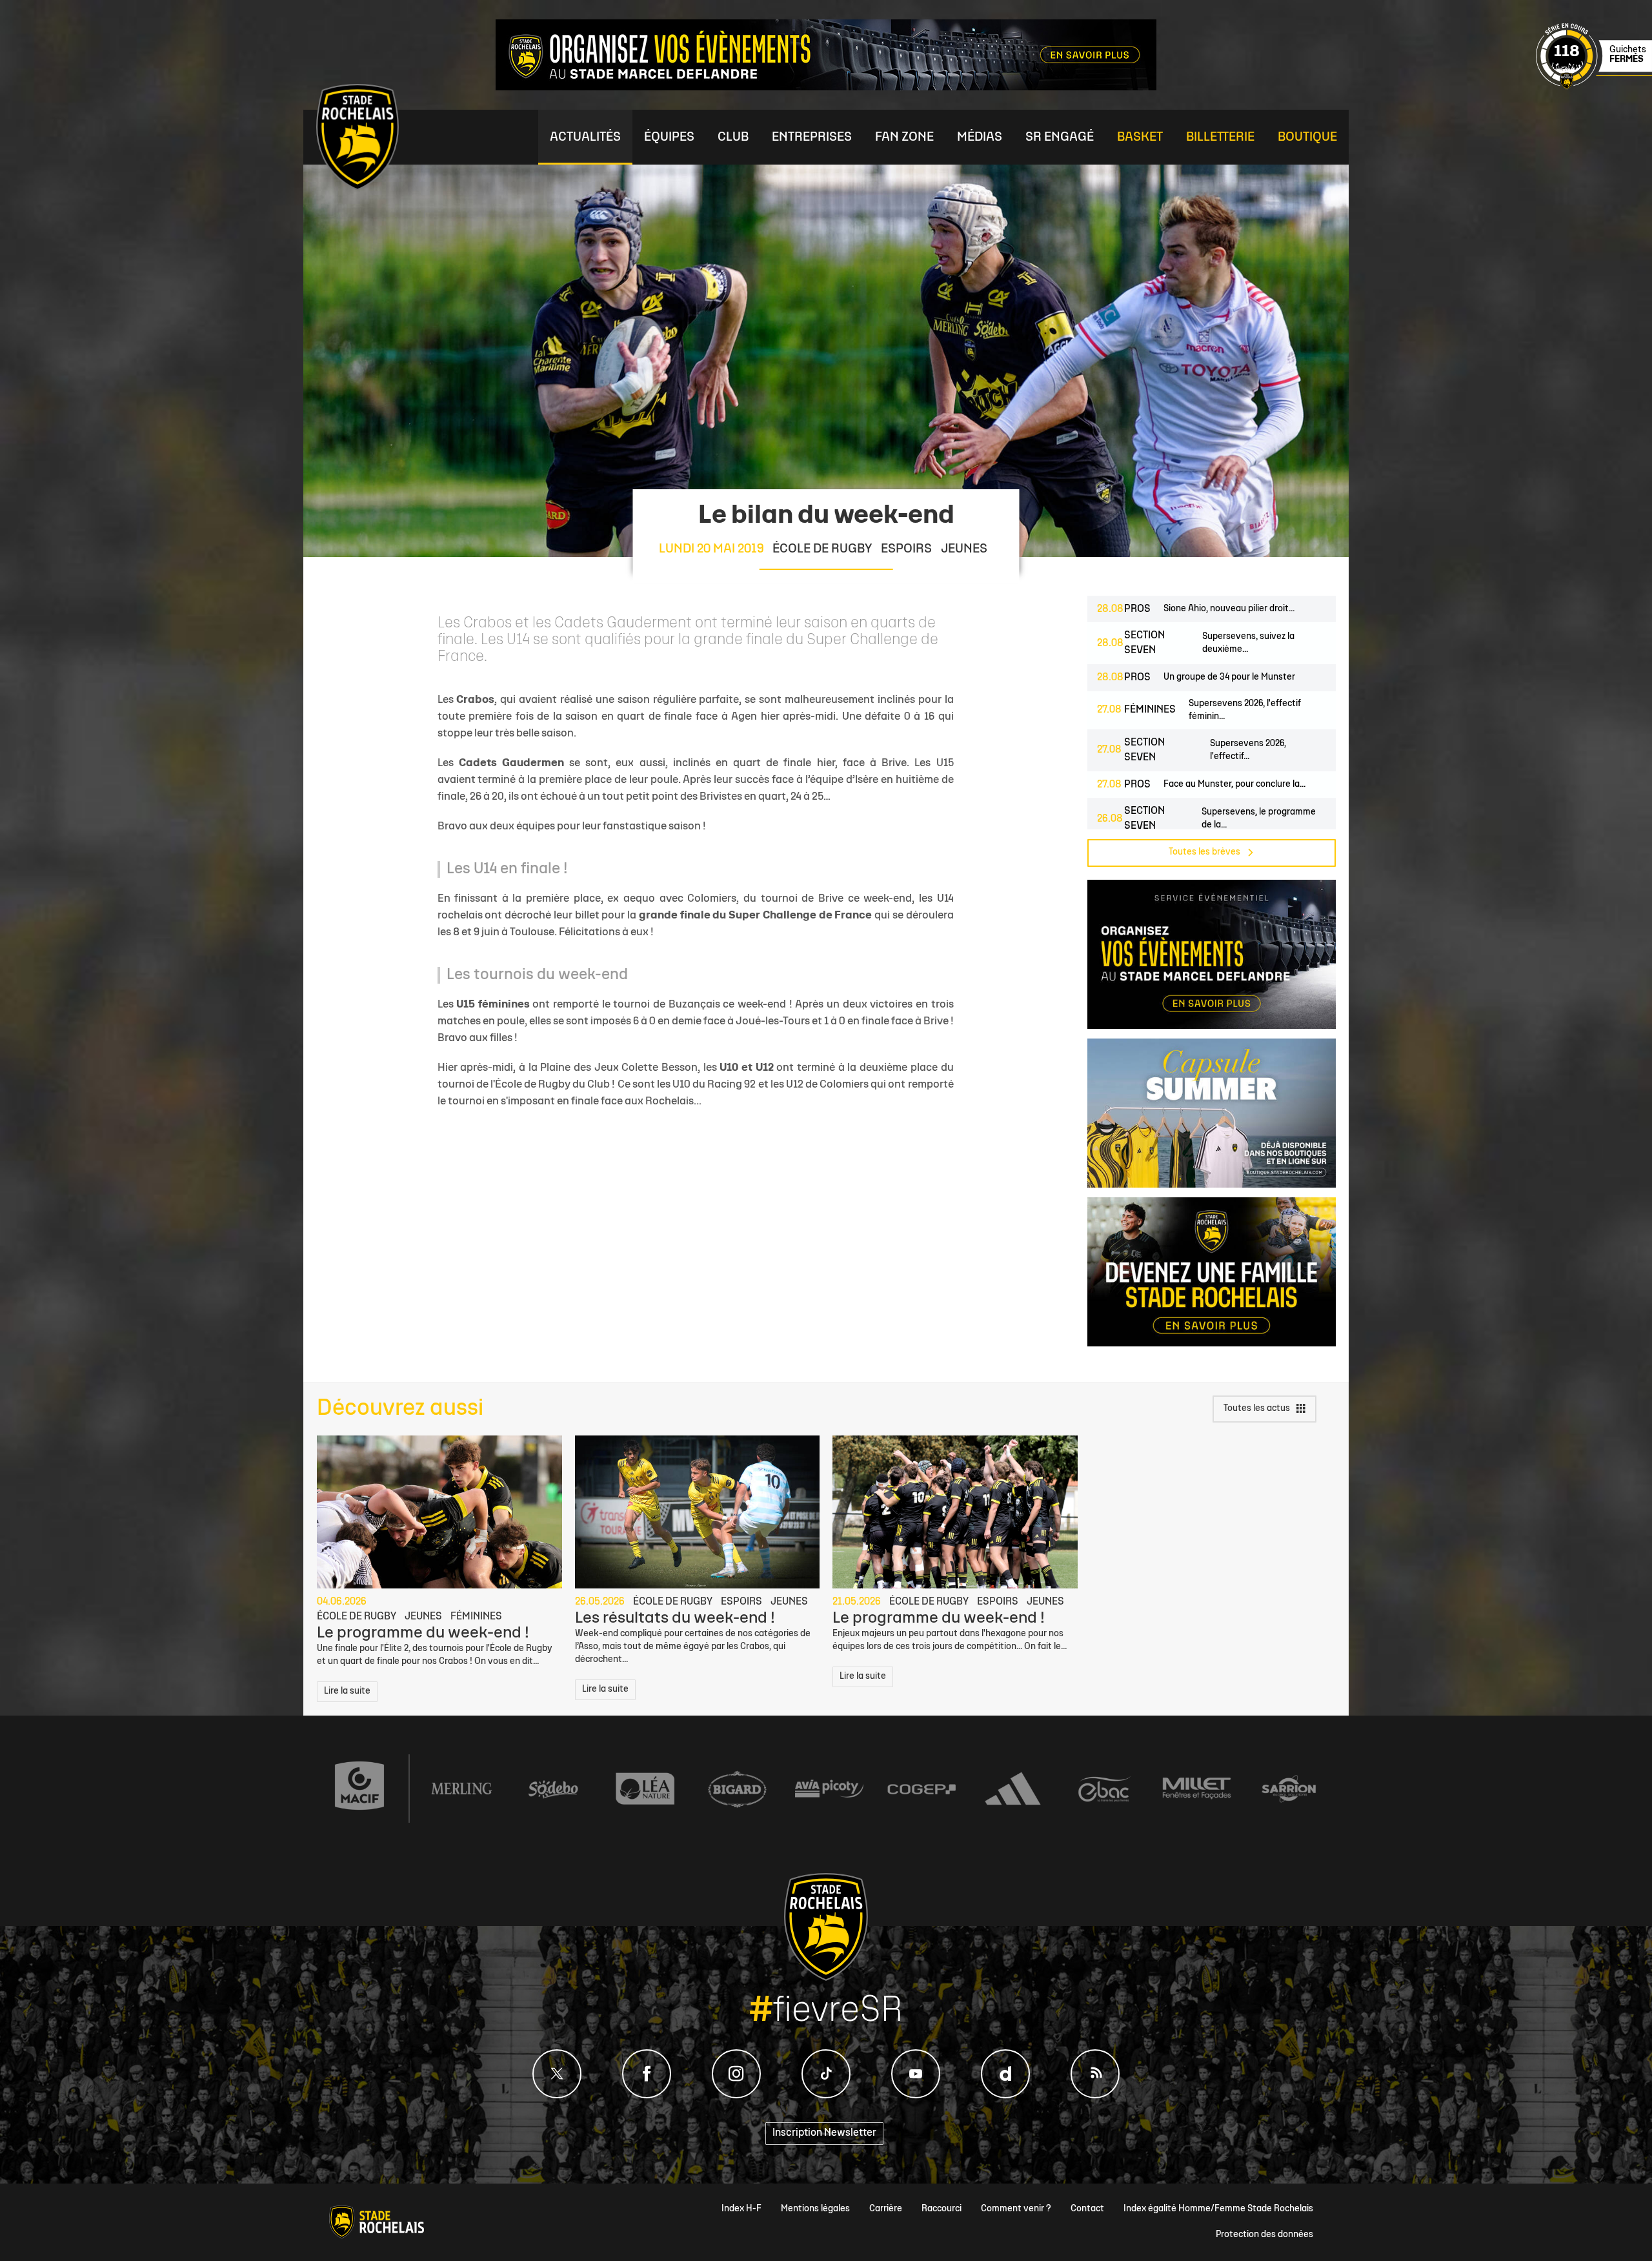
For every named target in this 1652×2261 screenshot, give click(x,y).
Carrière (886, 2209)
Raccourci (942, 2209)
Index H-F (741, 2209)
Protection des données (1264, 2235)
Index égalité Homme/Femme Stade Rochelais (1218, 2209)
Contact (1087, 2209)
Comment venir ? (1016, 2209)
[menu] (585, 137)
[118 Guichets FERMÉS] (1594, 87)
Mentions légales (815, 2209)
